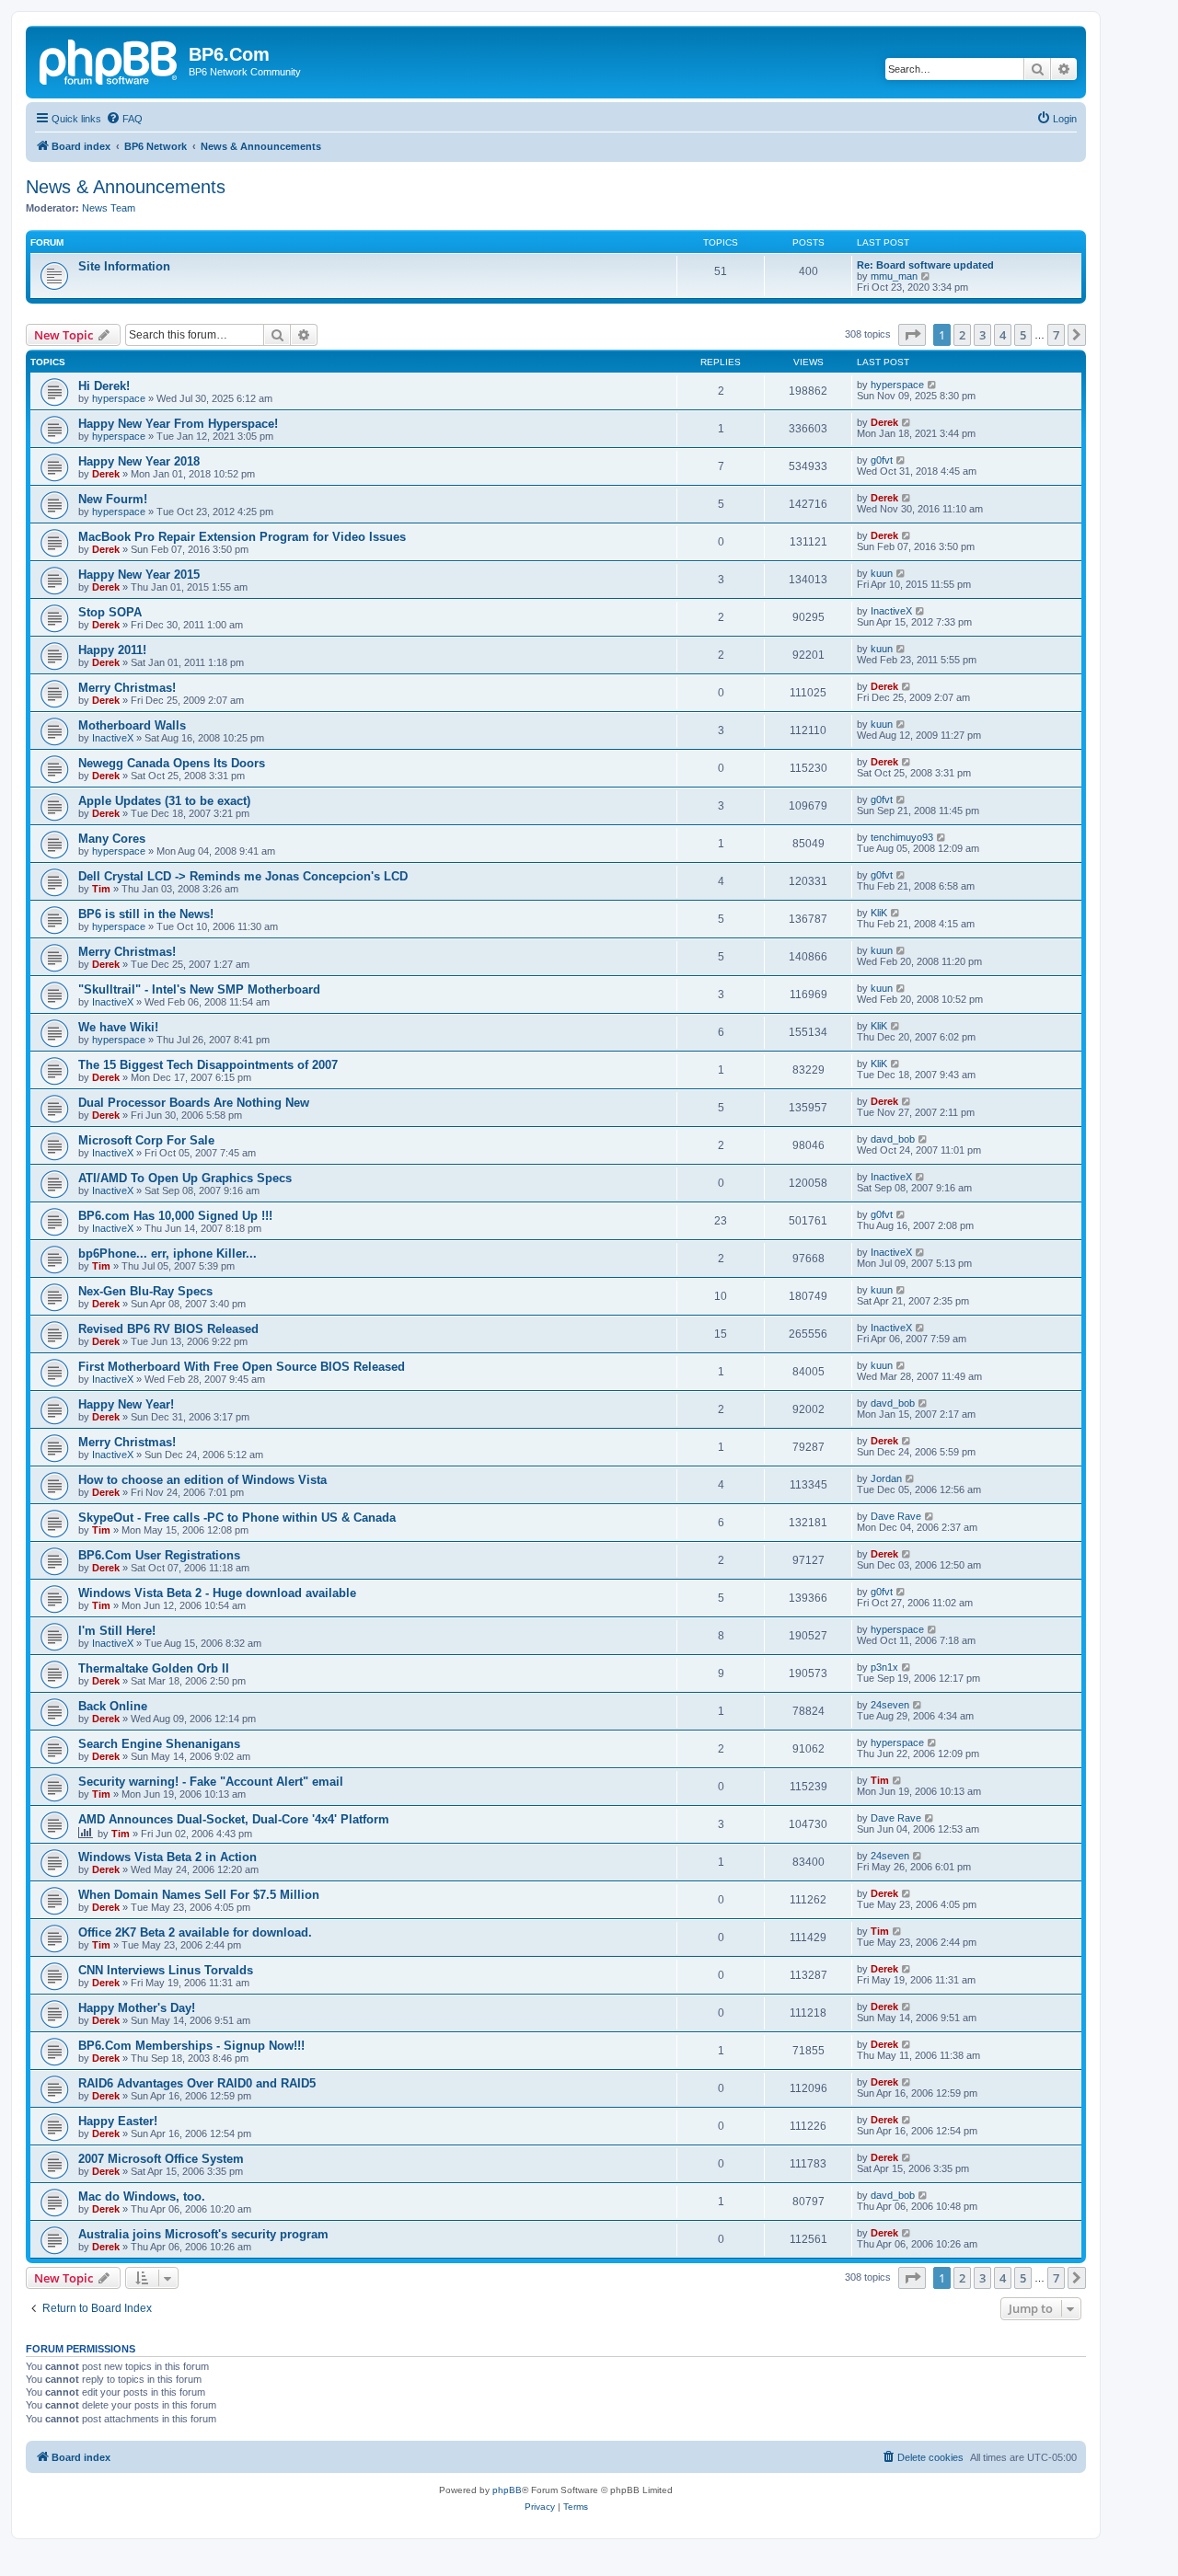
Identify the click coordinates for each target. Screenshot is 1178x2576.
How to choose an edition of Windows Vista (202, 1480)
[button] (912, 335)
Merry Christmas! (127, 688)
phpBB (507, 2490)
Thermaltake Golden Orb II (154, 1668)
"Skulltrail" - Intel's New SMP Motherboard (199, 989)
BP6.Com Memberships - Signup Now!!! (191, 2046)
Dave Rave (896, 1516)
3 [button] (982, 335)
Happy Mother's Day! (137, 2008)
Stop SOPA (110, 612)
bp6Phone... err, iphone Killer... (167, 1253)
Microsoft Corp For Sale (146, 1140)
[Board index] (110, 60)
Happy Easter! (118, 2121)
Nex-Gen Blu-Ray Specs (145, 1291)
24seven (890, 1705)
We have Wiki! (118, 1027)
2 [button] (962, 335)
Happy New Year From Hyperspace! (178, 424)
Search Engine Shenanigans (159, 1744)
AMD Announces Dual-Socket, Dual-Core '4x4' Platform (234, 1819)
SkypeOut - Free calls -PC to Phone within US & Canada (237, 1518)
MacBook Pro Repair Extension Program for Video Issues (242, 537)
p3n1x (884, 1667)
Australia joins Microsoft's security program (203, 2234)
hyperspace (119, 398)
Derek (884, 422)
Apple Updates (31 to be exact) (164, 801)
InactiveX (891, 611)
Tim (101, 889)
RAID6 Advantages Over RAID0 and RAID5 (197, 2083)
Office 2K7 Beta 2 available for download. (195, 1932)
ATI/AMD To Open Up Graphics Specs (185, 1178)
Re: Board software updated (925, 265)
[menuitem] (124, 119)
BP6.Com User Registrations (159, 1555)
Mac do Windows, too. (142, 2196)
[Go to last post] (933, 385)
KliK (879, 913)
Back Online (113, 1706)
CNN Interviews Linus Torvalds (166, 1970)
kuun (882, 573)
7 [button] (1056, 335)
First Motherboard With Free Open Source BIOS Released (242, 1367)
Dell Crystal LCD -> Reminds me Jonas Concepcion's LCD (243, 876)
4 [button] (1003, 335)
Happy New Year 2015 (139, 575)
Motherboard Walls (132, 725)
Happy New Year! (126, 1404)
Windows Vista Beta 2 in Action (167, 1857)
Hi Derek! (104, 386)
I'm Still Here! (117, 1631)
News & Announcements (126, 187)
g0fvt (882, 460)
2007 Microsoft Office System (161, 2159)
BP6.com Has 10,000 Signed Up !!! (175, 1216)
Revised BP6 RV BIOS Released (168, 1329)
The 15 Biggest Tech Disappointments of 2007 (208, 1065)
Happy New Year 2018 (139, 461)
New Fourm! (113, 499)
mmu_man (894, 276)
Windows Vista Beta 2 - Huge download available (217, 1593)
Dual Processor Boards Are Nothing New (194, 1103)
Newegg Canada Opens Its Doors (172, 763)
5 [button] (1023, 335)
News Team (109, 208)
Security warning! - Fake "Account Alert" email (211, 1782)
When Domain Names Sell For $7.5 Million (199, 1895)
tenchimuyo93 (902, 837)
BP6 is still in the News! (146, 914)
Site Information (124, 266)
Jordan (886, 1478)
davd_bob (893, 1139)
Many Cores (112, 839)
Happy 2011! (112, 650)
